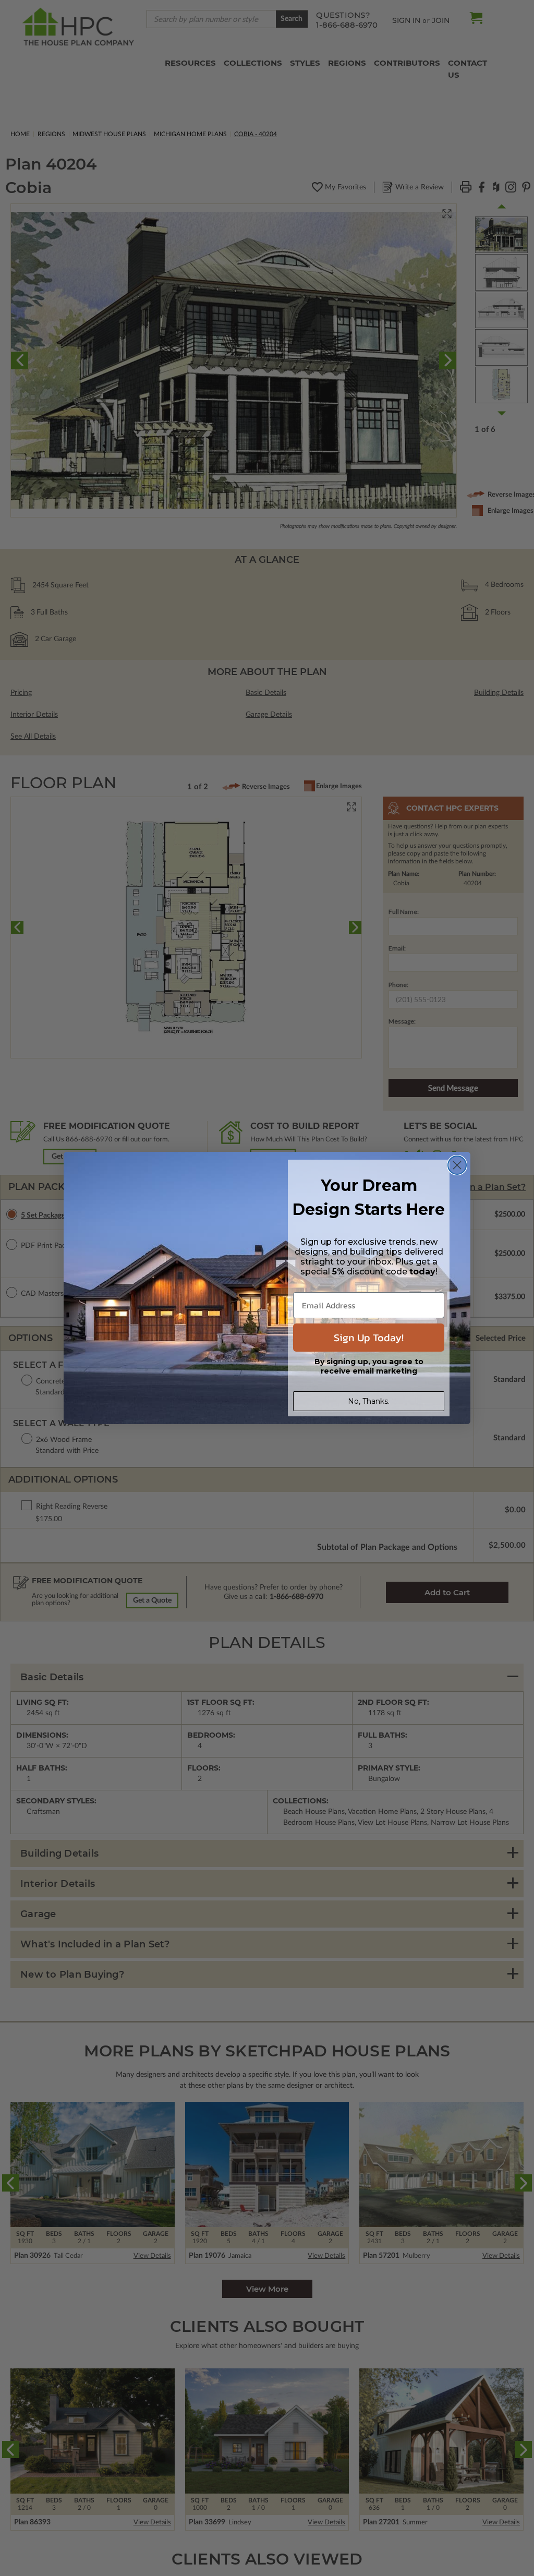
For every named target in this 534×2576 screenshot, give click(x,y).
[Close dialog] (457, 1165)
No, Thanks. (369, 1401)
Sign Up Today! (369, 1338)
